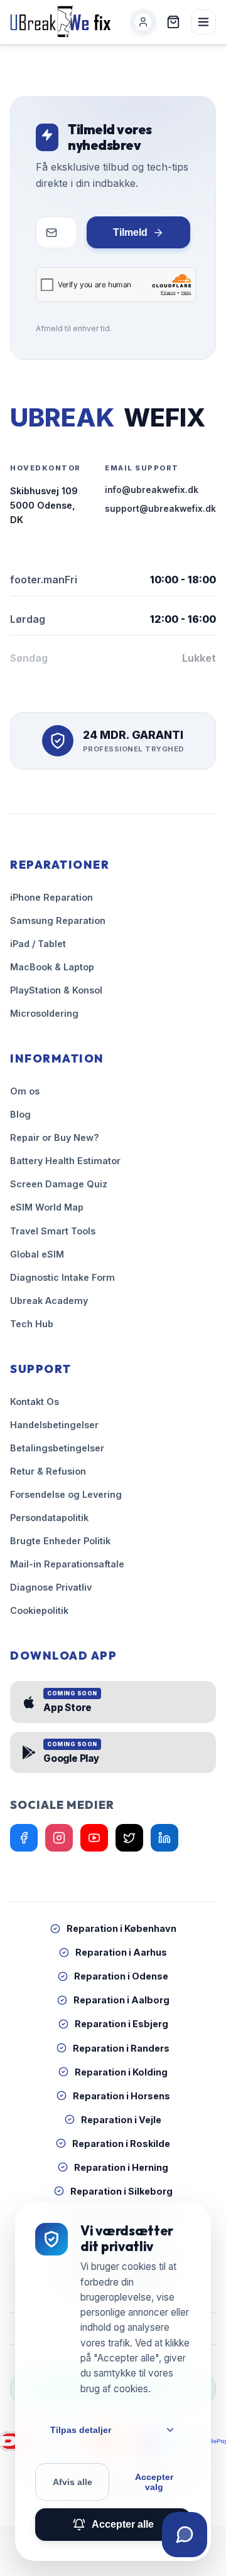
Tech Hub (32, 1324)
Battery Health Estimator (65, 1161)
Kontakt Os (35, 1402)
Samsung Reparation (58, 920)
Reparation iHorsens (121, 2096)
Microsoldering (44, 1013)
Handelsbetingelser (54, 1425)
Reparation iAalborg (121, 2000)
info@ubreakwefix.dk (152, 490)
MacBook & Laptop (52, 967)
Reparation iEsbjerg (121, 2024)
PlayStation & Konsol (56, 990)
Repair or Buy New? (55, 1137)
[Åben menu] (203, 22)
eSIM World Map (47, 1207)
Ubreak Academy (49, 1301)
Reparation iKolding (121, 2072)
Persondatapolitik (49, 1518)
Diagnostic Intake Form (62, 1277)
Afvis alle (73, 2482)
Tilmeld (130, 232)
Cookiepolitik (39, 1610)
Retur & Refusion (48, 1471)
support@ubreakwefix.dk (160, 509)
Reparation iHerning (121, 2167)
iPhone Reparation (51, 897)
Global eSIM (37, 1254)
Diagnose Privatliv (51, 1587)
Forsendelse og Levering (66, 1494)
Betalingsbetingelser (57, 1448)
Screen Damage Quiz (59, 1184)
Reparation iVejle (121, 2120)
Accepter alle (123, 2524)
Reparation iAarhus (121, 1952)
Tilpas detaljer (81, 2430)
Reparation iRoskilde (121, 2144)
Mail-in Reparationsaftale (67, 1564)
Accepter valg (154, 2482)
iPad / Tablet (38, 944)
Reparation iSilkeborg (121, 2191)
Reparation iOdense (121, 1976)
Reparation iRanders (121, 2048)
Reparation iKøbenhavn (121, 1928)
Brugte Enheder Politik (60, 1541)
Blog (20, 1114)
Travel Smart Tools (53, 1231)
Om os (25, 1091)
